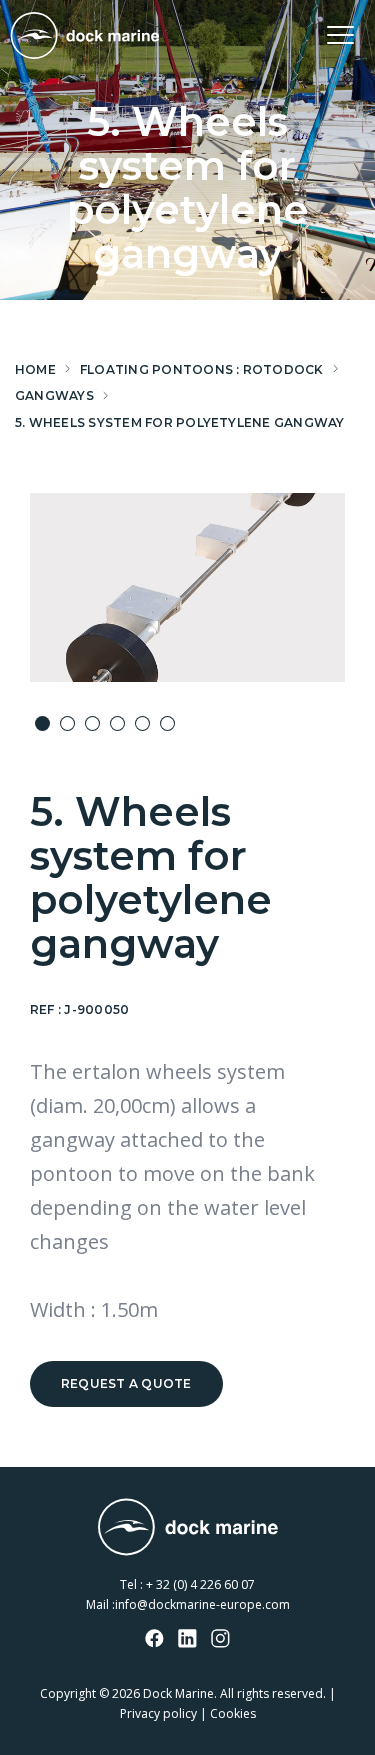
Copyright (68, 1693)
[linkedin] (188, 1640)
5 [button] (142, 723)
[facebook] (155, 1640)
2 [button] (67, 723)
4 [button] (117, 723)
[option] (187, 587)
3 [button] (92, 723)
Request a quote (126, 1383)
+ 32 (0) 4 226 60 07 (200, 1584)
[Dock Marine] (85, 35)
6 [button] (167, 723)
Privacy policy (158, 1713)
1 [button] (42, 723)
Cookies (233, 1713)
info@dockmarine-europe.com (202, 1604)
